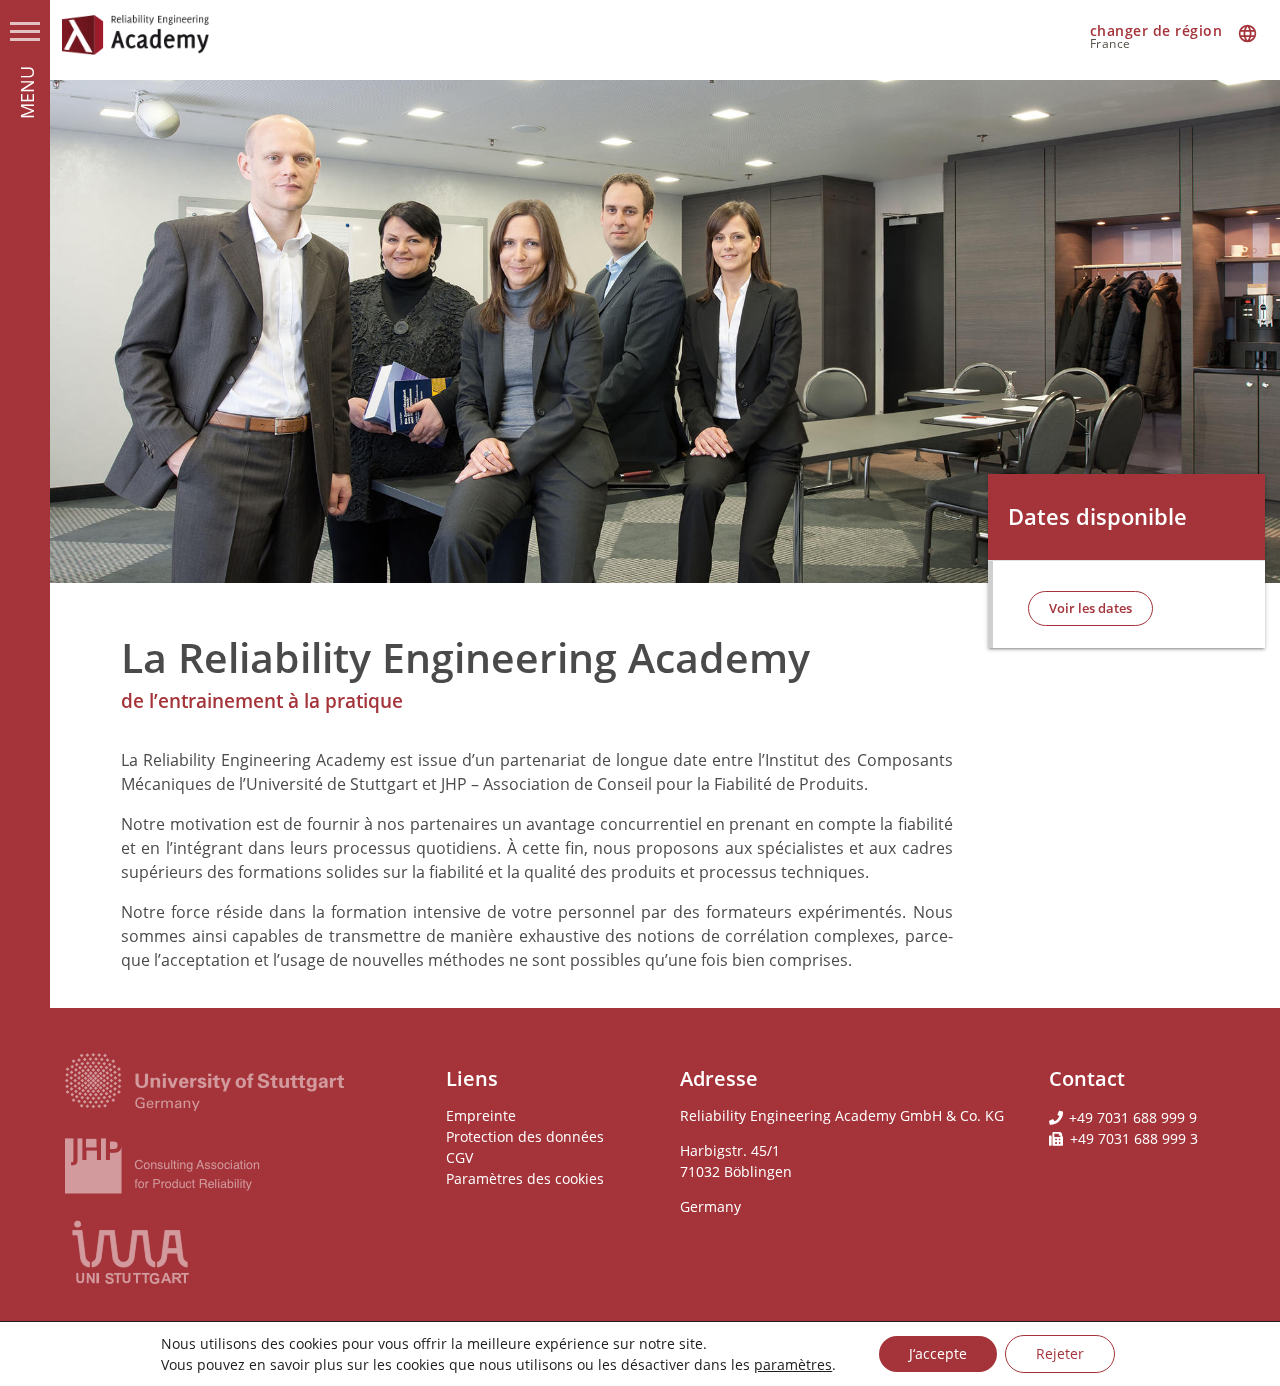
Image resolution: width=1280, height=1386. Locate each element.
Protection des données (525, 1136)
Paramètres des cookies (525, 1178)
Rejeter (1060, 1353)
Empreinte (481, 1115)
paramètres (793, 1364)
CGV (459, 1157)
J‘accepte (938, 1353)
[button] (1090, 608)
